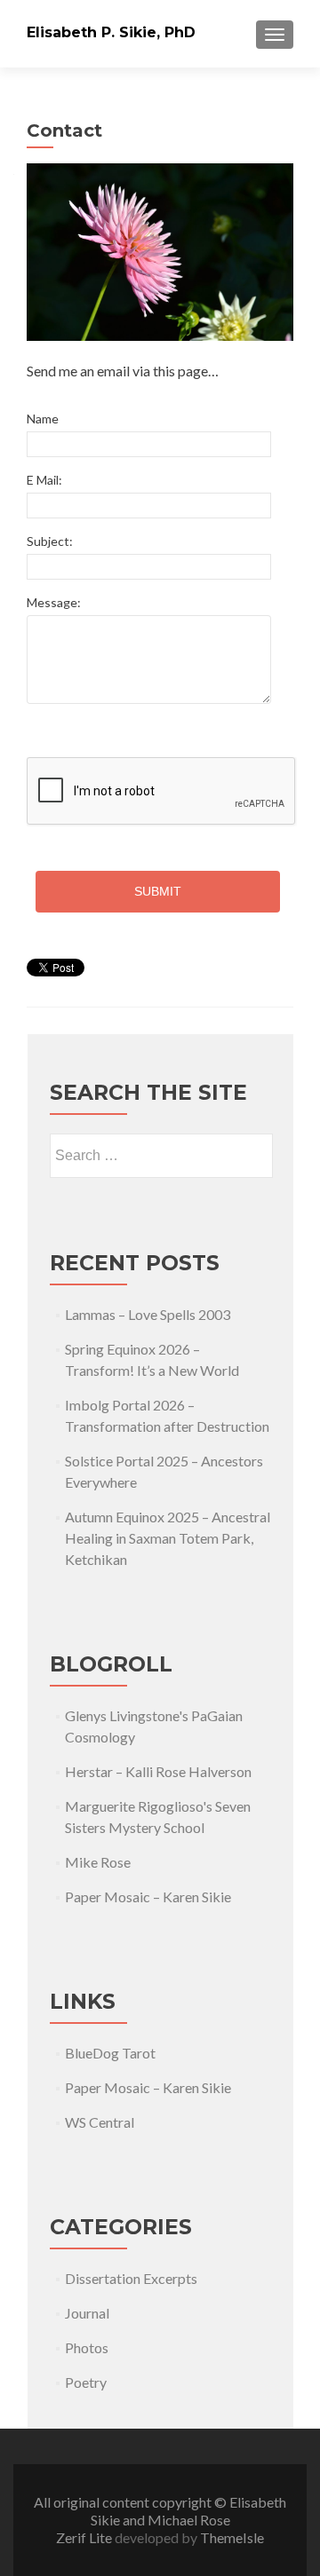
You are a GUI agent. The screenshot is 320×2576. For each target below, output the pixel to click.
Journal (87, 2313)
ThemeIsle (232, 2537)
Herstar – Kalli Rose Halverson (158, 1771)
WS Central (100, 2122)
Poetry (86, 2382)
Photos (87, 2347)
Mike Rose (98, 1862)
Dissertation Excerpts (131, 2278)
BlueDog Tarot (110, 2053)
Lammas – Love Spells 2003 (148, 1314)
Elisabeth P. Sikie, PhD (111, 32)
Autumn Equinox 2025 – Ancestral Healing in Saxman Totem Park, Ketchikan (168, 1538)
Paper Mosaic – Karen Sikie (148, 1896)
